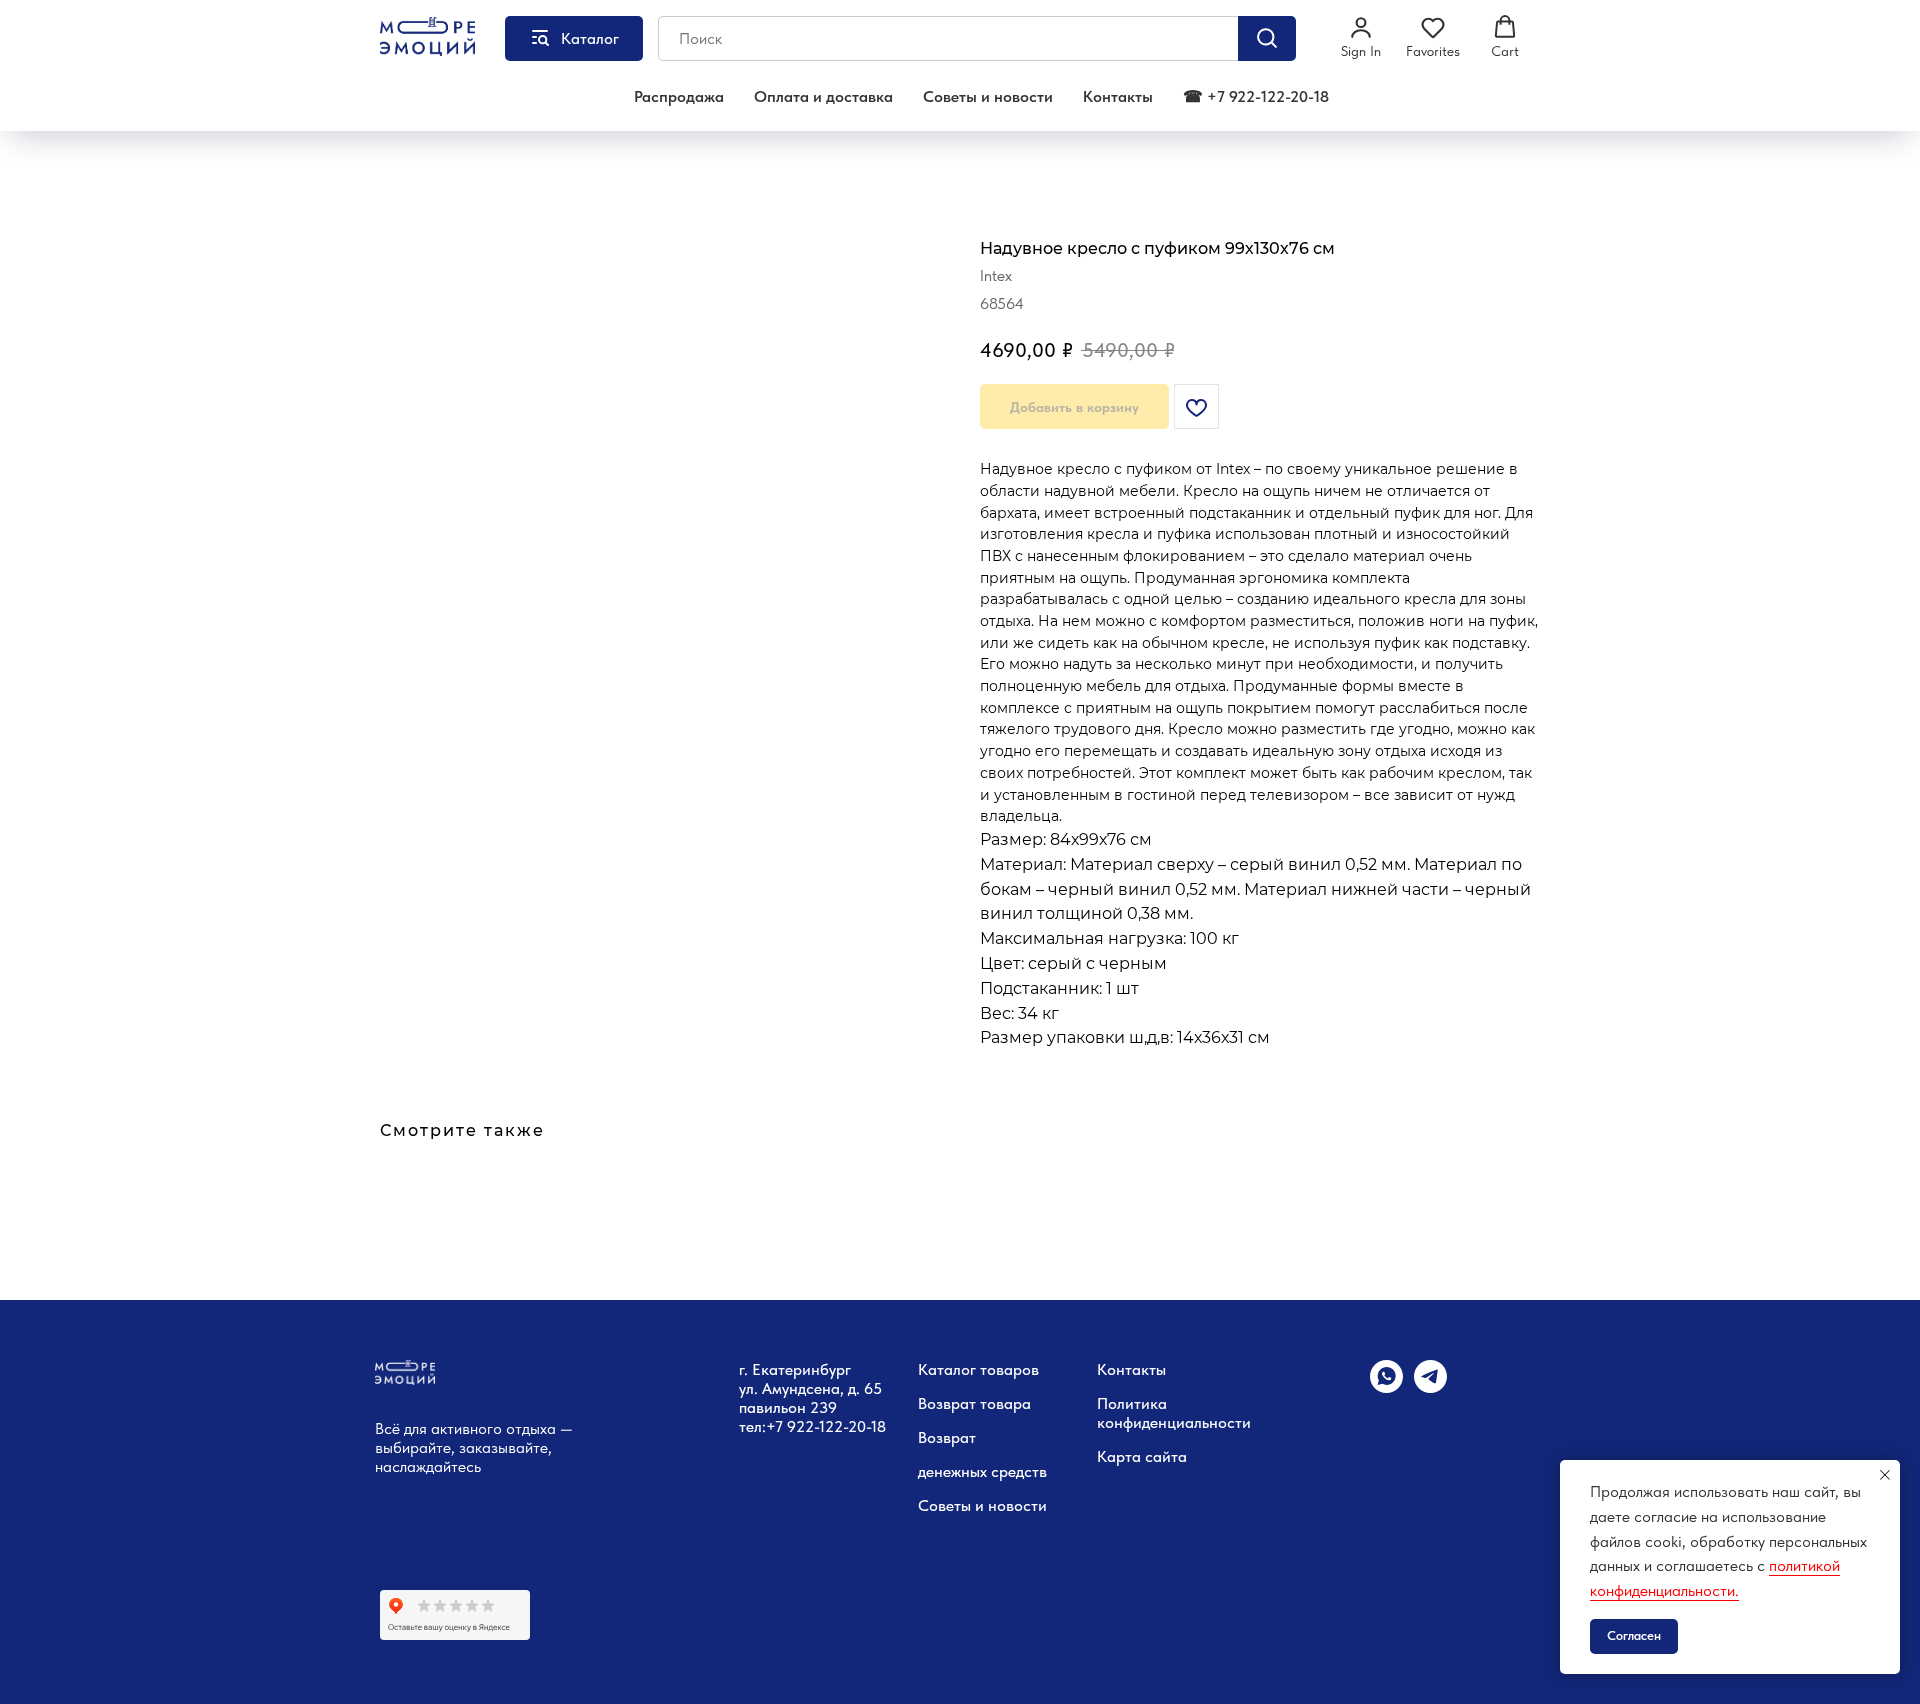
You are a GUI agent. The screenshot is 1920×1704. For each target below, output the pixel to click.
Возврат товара (974, 1403)
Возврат (947, 1437)
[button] (1361, 37)
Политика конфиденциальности (1174, 1413)
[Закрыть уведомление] (1885, 1475)
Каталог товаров (978, 1369)
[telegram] (1430, 1387)
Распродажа (679, 96)
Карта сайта (1142, 1456)
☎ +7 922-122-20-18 (1256, 96)
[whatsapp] (1386, 1387)
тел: (752, 1426)
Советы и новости (988, 96)
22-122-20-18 (841, 1426)
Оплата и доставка (823, 96)
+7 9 (781, 1426)
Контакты (1118, 96)
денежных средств (982, 1471)
